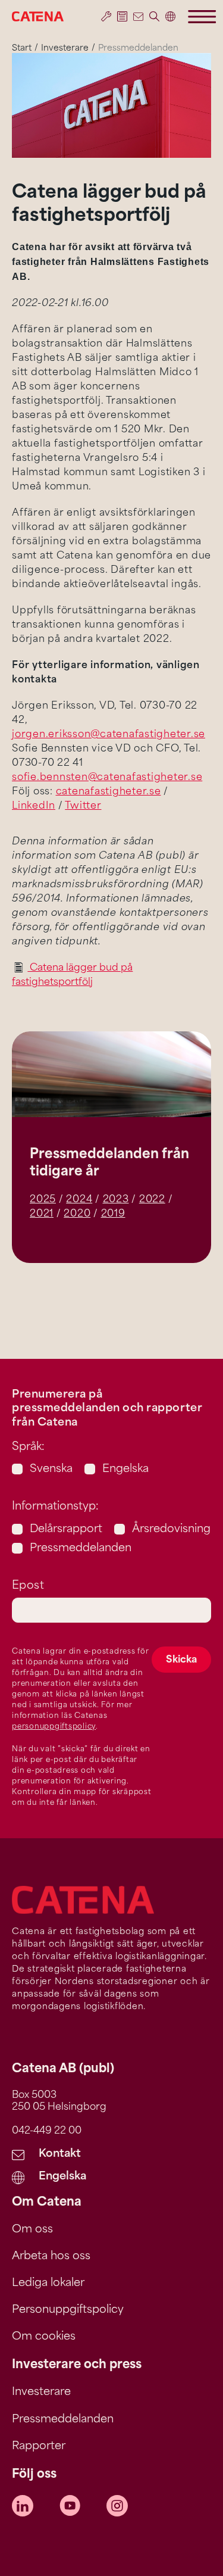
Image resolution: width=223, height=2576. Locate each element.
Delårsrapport (66, 1530)
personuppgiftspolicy (54, 1727)
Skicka (181, 1660)
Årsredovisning (171, 1530)
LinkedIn (34, 806)
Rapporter (39, 2447)
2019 (113, 1214)
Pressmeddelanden (81, 1549)
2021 (42, 1214)
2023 (116, 1200)
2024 (79, 1200)
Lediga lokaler (48, 2284)
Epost (28, 1586)
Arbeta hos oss (51, 2257)
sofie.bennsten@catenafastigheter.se (107, 778)
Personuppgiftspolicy (68, 2310)
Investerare (65, 49)
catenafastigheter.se (109, 792)
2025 (43, 1200)
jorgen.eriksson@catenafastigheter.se (109, 735)
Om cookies (44, 2337)
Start (22, 49)
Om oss (32, 2230)
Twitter (83, 806)
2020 (77, 1214)
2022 (152, 1200)
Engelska (125, 1470)
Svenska (51, 1470)
